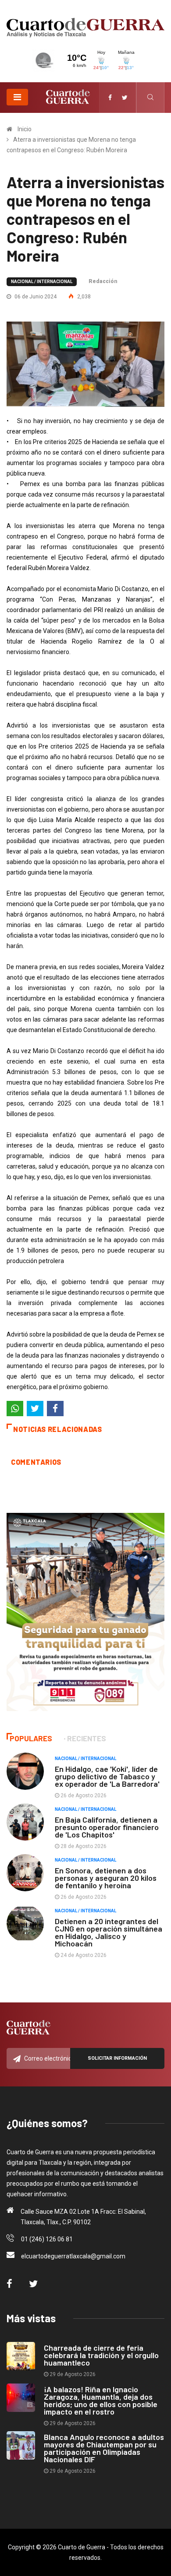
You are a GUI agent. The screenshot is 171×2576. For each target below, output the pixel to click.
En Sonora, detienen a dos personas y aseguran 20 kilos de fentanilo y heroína (106, 1878)
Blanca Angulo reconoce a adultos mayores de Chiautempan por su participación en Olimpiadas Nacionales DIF (104, 2448)
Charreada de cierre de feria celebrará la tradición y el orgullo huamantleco (101, 2355)
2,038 (83, 297)
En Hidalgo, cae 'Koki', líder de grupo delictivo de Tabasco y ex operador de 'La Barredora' (107, 1776)
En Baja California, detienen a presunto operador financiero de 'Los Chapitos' (107, 1827)
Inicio (25, 129)
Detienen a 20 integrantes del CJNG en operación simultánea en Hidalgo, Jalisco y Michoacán (109, 1932)
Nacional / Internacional (42, 282)
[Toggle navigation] (17, 97)
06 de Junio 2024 (35, 297)
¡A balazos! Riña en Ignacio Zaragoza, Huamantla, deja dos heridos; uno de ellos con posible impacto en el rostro (101, 2400)
